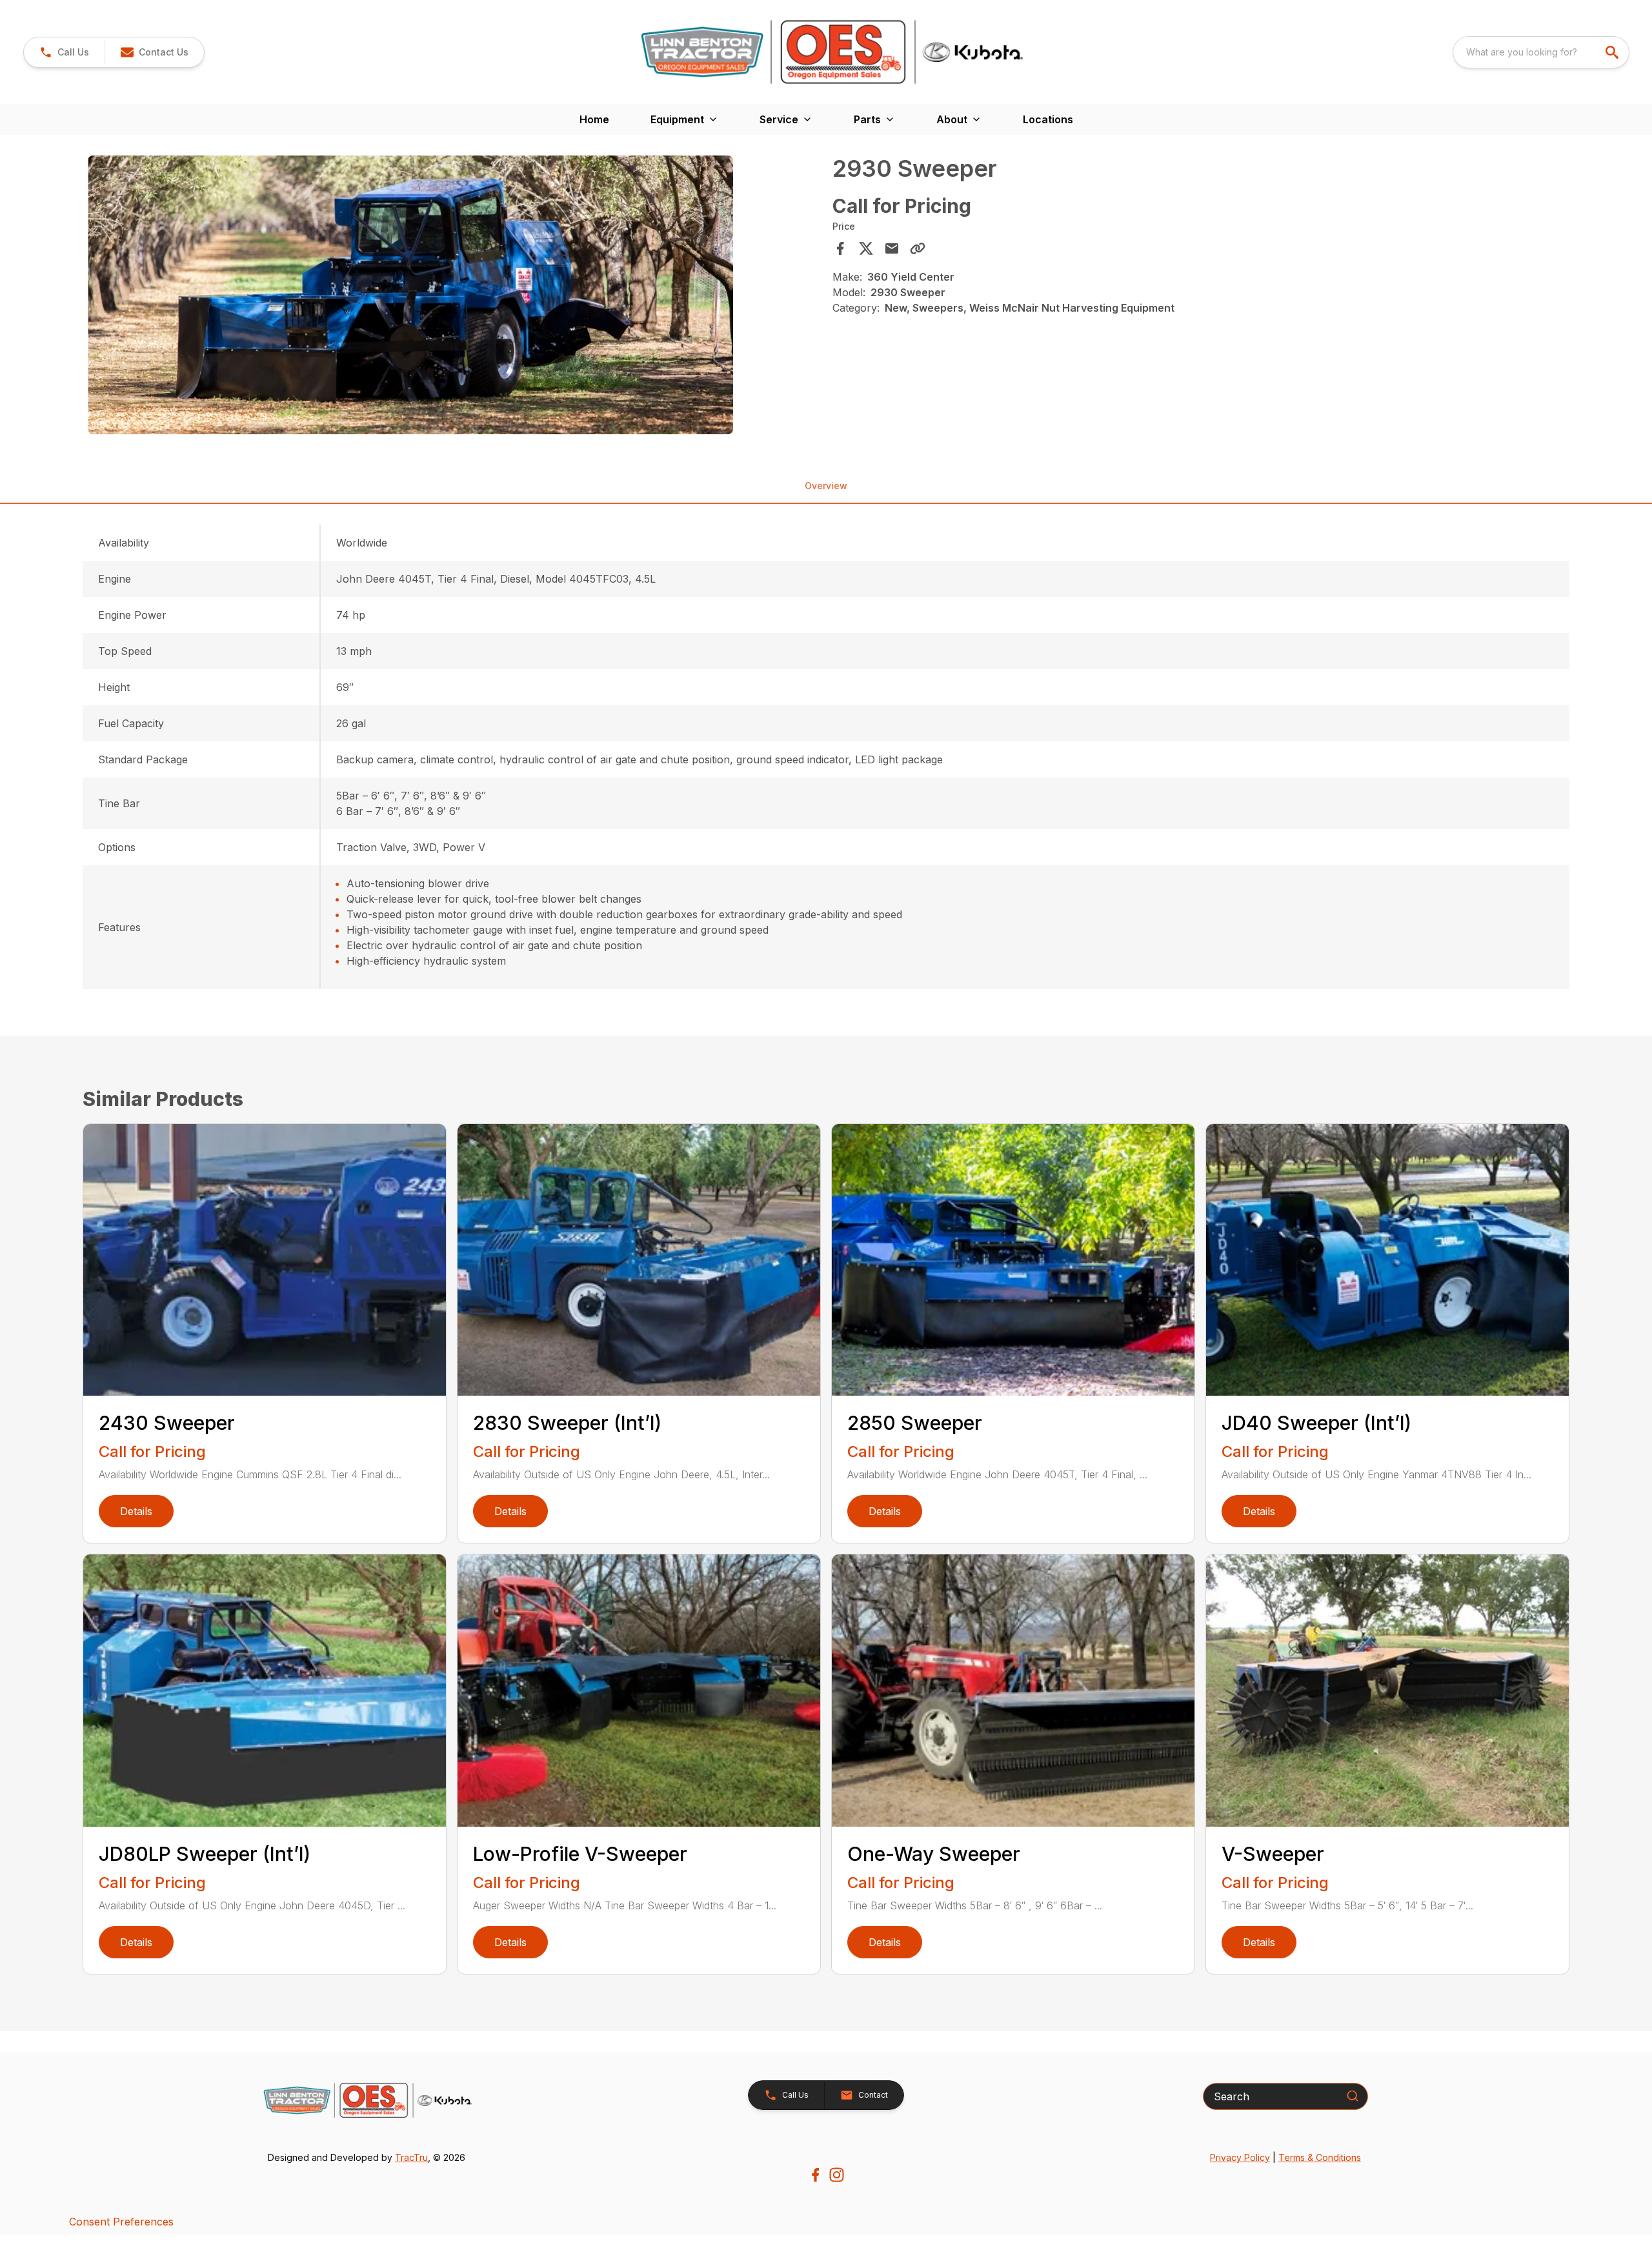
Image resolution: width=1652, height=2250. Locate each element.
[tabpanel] (454, 296)
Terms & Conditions (1320, 2157)
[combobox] (1541, 52)
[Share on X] (866, 248)
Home (594, 119)
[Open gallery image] (410, 295)
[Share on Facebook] (840, 248)
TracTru (411, 2157)
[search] (1613, 52)
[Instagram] (837, 2175)
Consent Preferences (121, 2222)
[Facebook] (815, 2175)
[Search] (1353, 2096)
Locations (1048, 119)
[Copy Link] (918, 248)
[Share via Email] (892, 248)
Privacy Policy (1240, 2157)
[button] (64, 52)
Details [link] (136, 1511)
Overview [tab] (826, 486)
